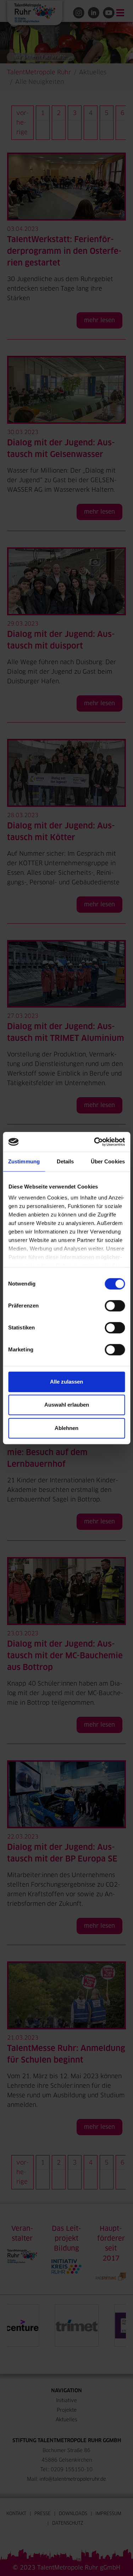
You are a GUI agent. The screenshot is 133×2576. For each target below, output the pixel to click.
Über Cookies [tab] (108, 1161)
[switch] (115, 1306)
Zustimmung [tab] (24, 1161)
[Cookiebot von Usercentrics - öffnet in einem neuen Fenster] (95, 1142)
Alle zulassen (66, 1382)
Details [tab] (65, 1161)
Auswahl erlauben (67, 1405)
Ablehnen (66, 1428)
